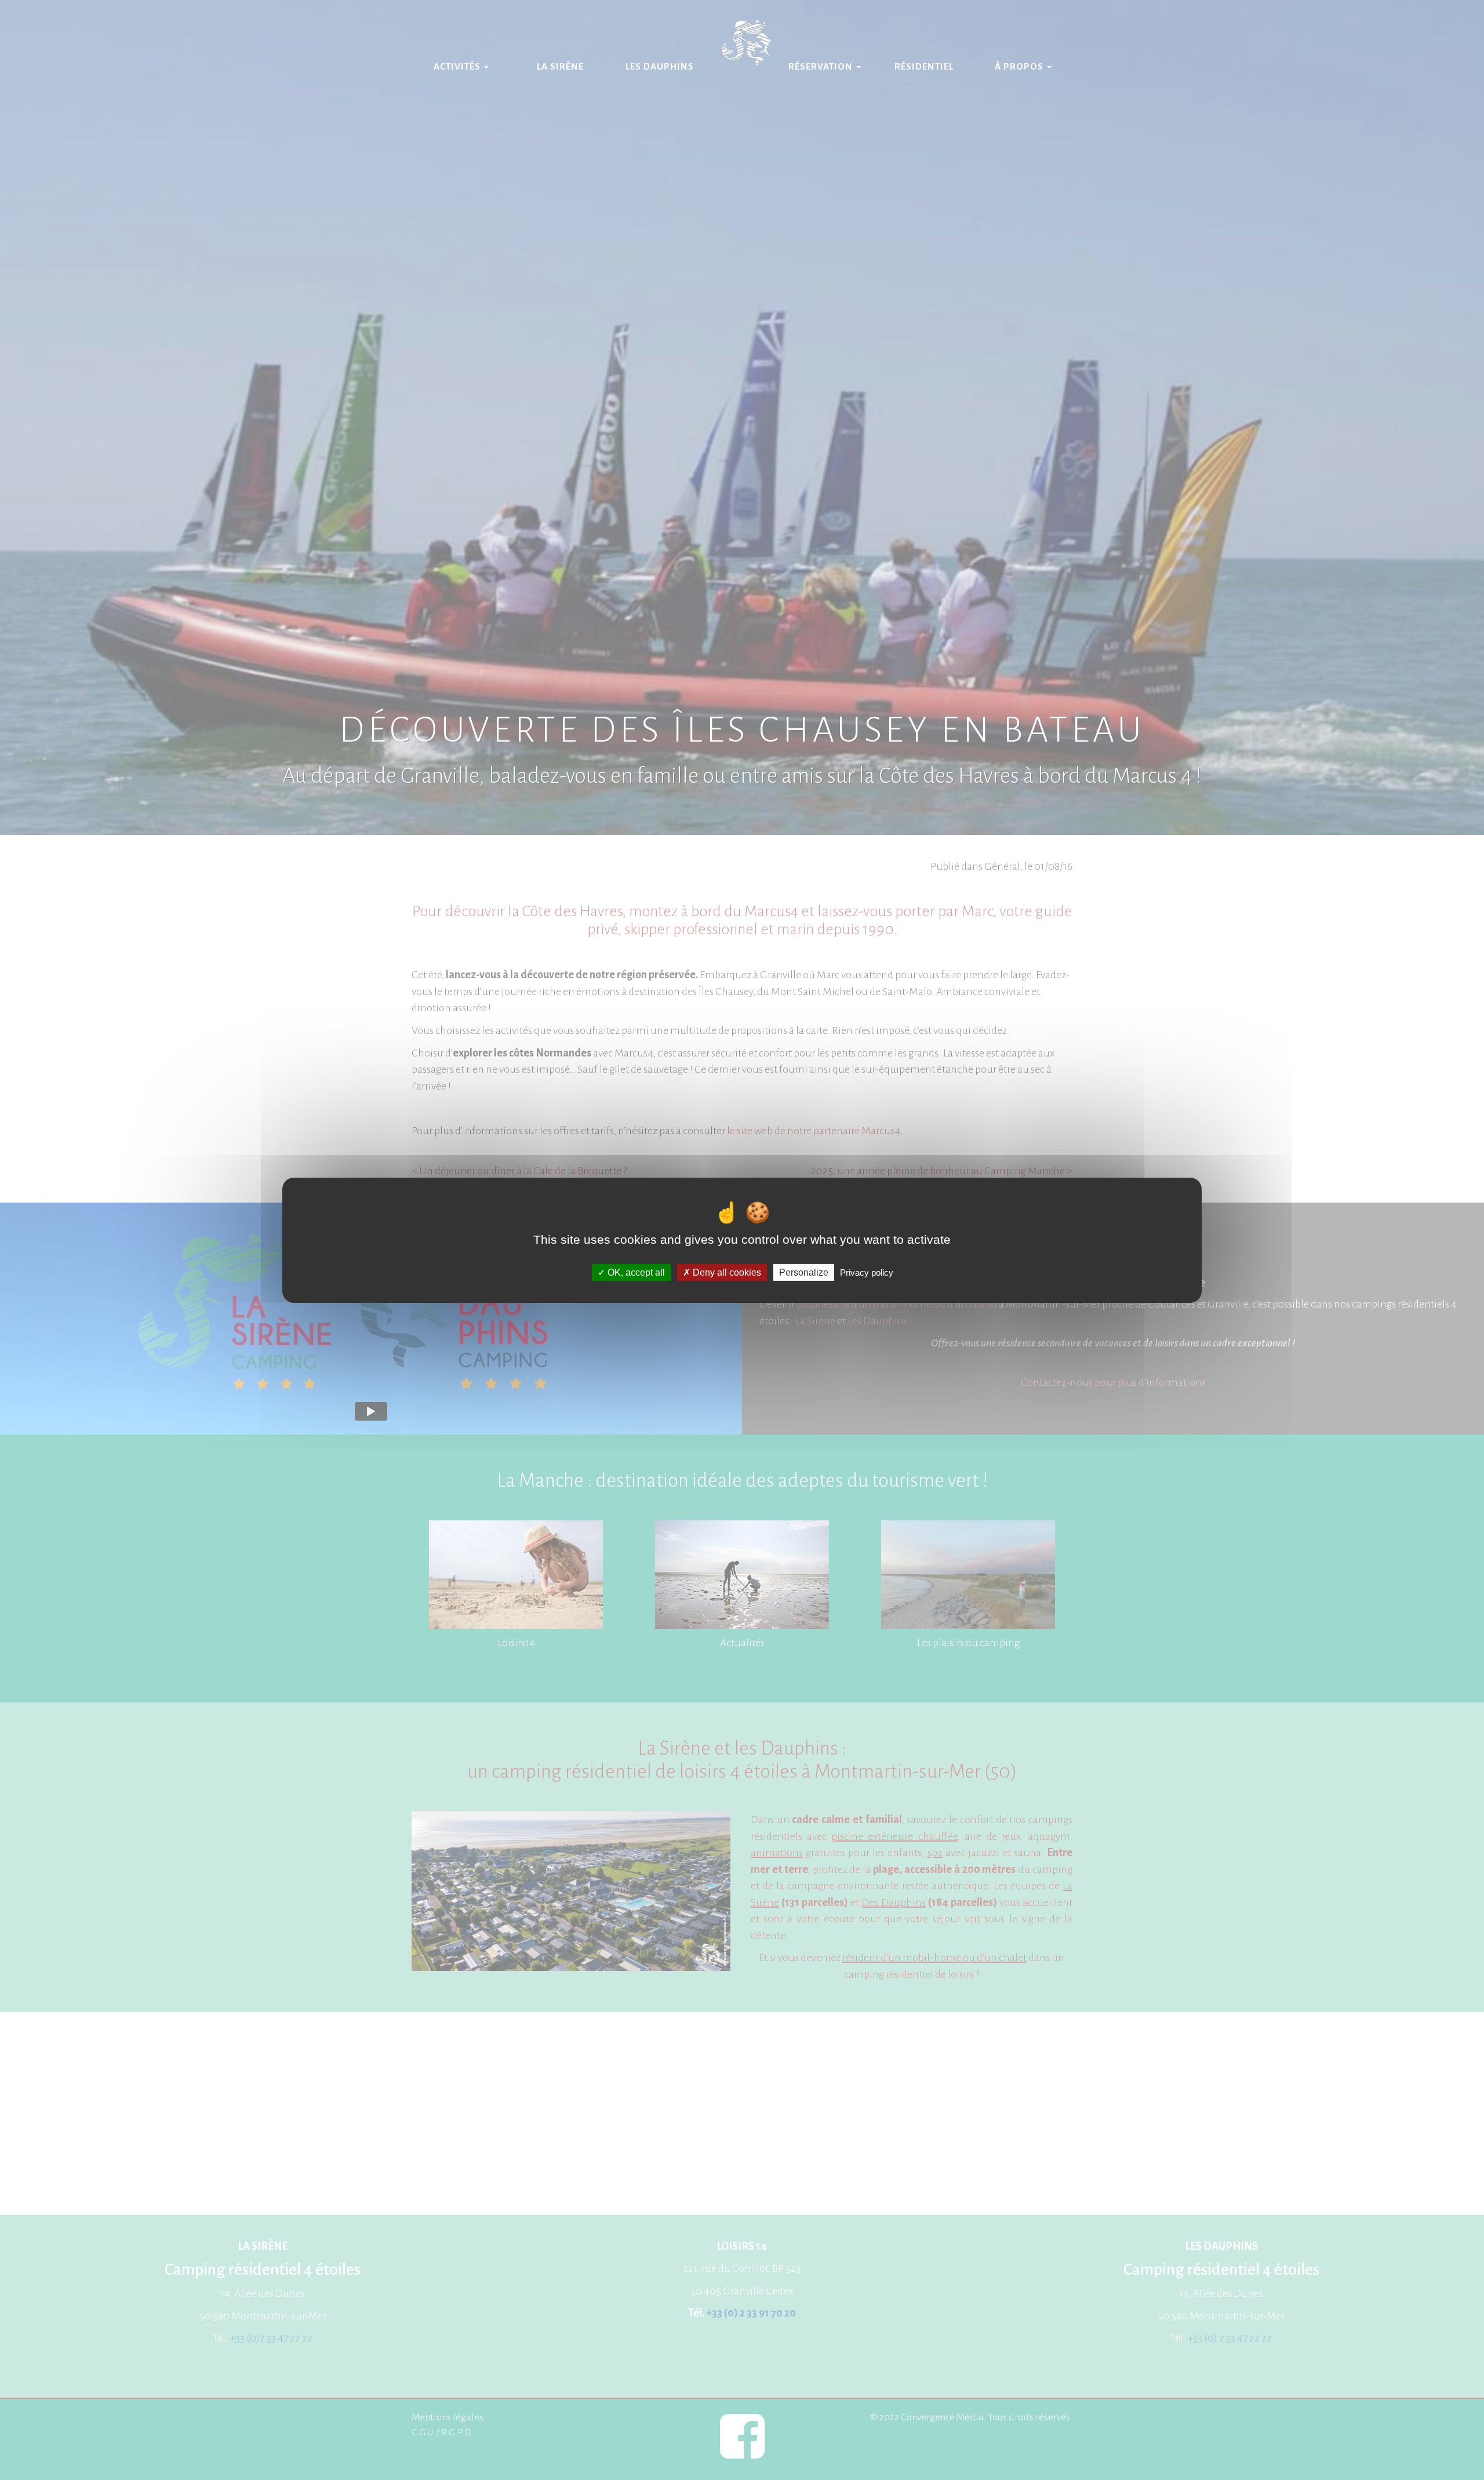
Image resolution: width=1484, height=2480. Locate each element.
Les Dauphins (660, 66)
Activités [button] (458, 66)
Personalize (804, 1272)
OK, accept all (635, 1272)
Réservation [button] (822, 66)
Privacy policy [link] (867, 1272)
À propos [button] (1020, 66)
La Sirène (560, 66)
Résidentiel (924, 66)
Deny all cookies (726, 1272)
